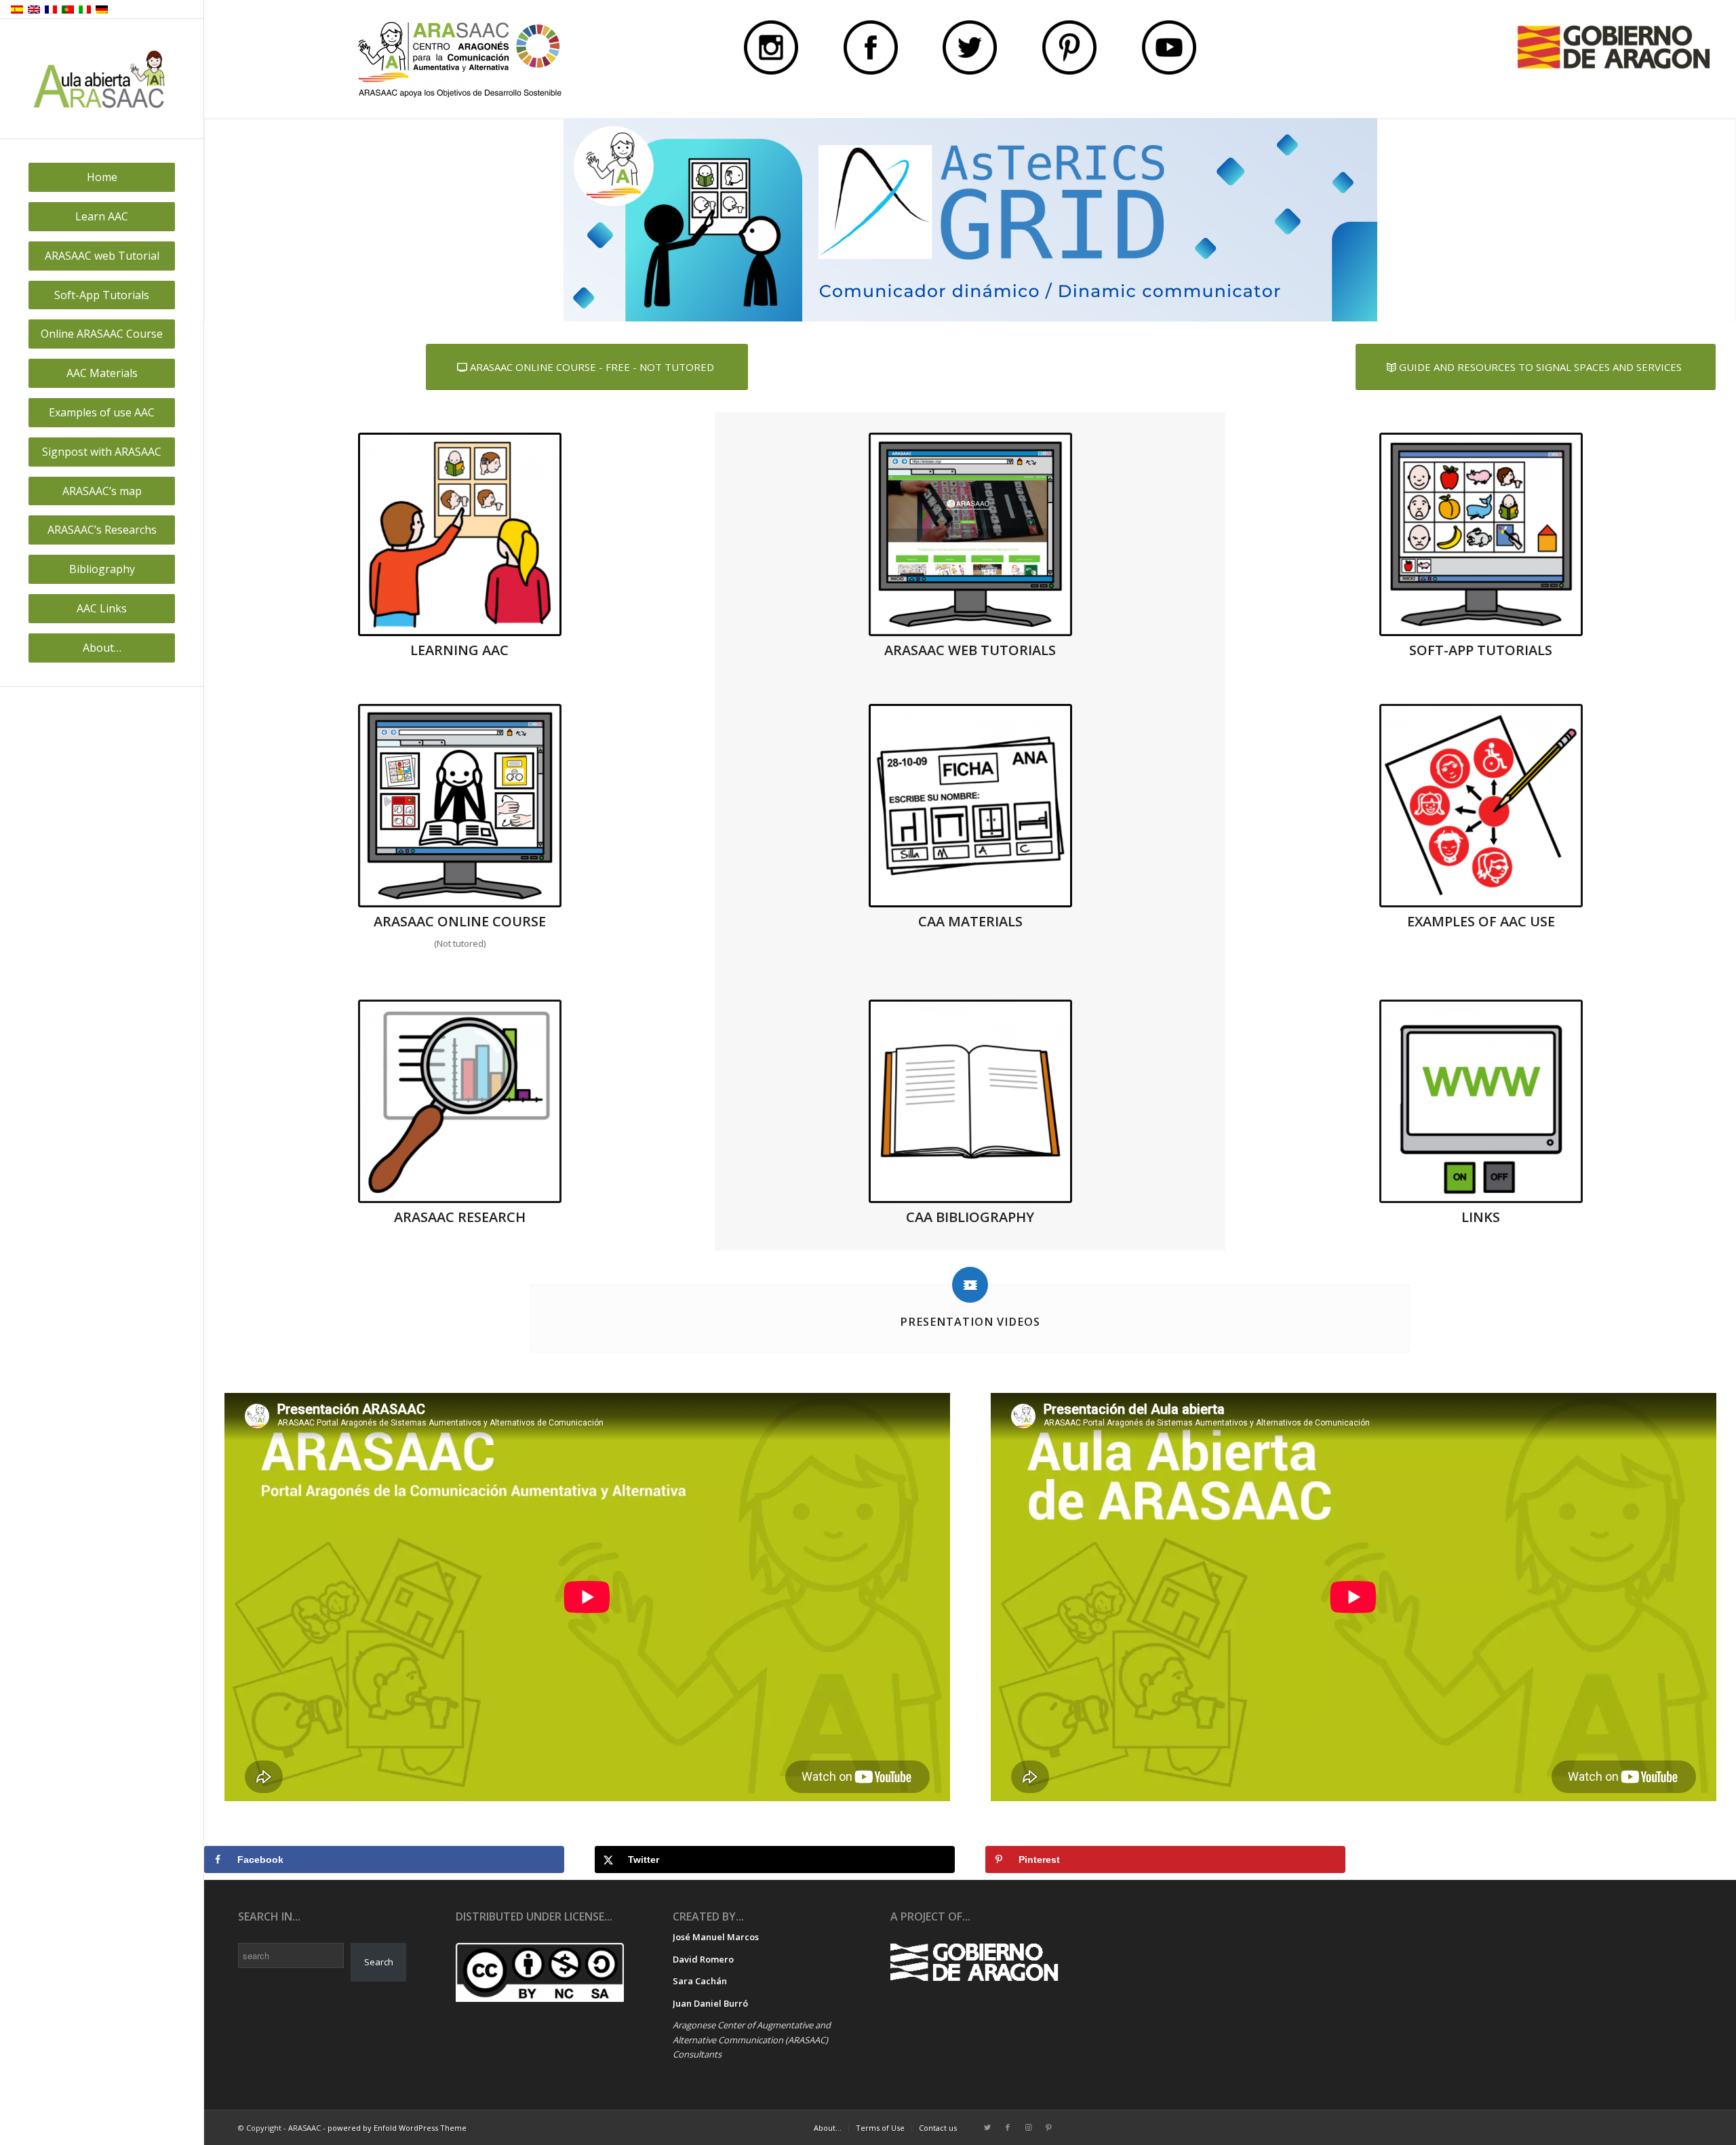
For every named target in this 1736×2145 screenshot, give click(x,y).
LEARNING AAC (459, 650)
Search (379, 1962)
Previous (216, 220)
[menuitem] (102, 177)
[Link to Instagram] (1028, 2127)
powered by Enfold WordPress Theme (397, 2128)
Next (1724, 220)
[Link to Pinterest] (1048, 2127)
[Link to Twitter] (987, 2127)
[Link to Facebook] (1008, 2127)
